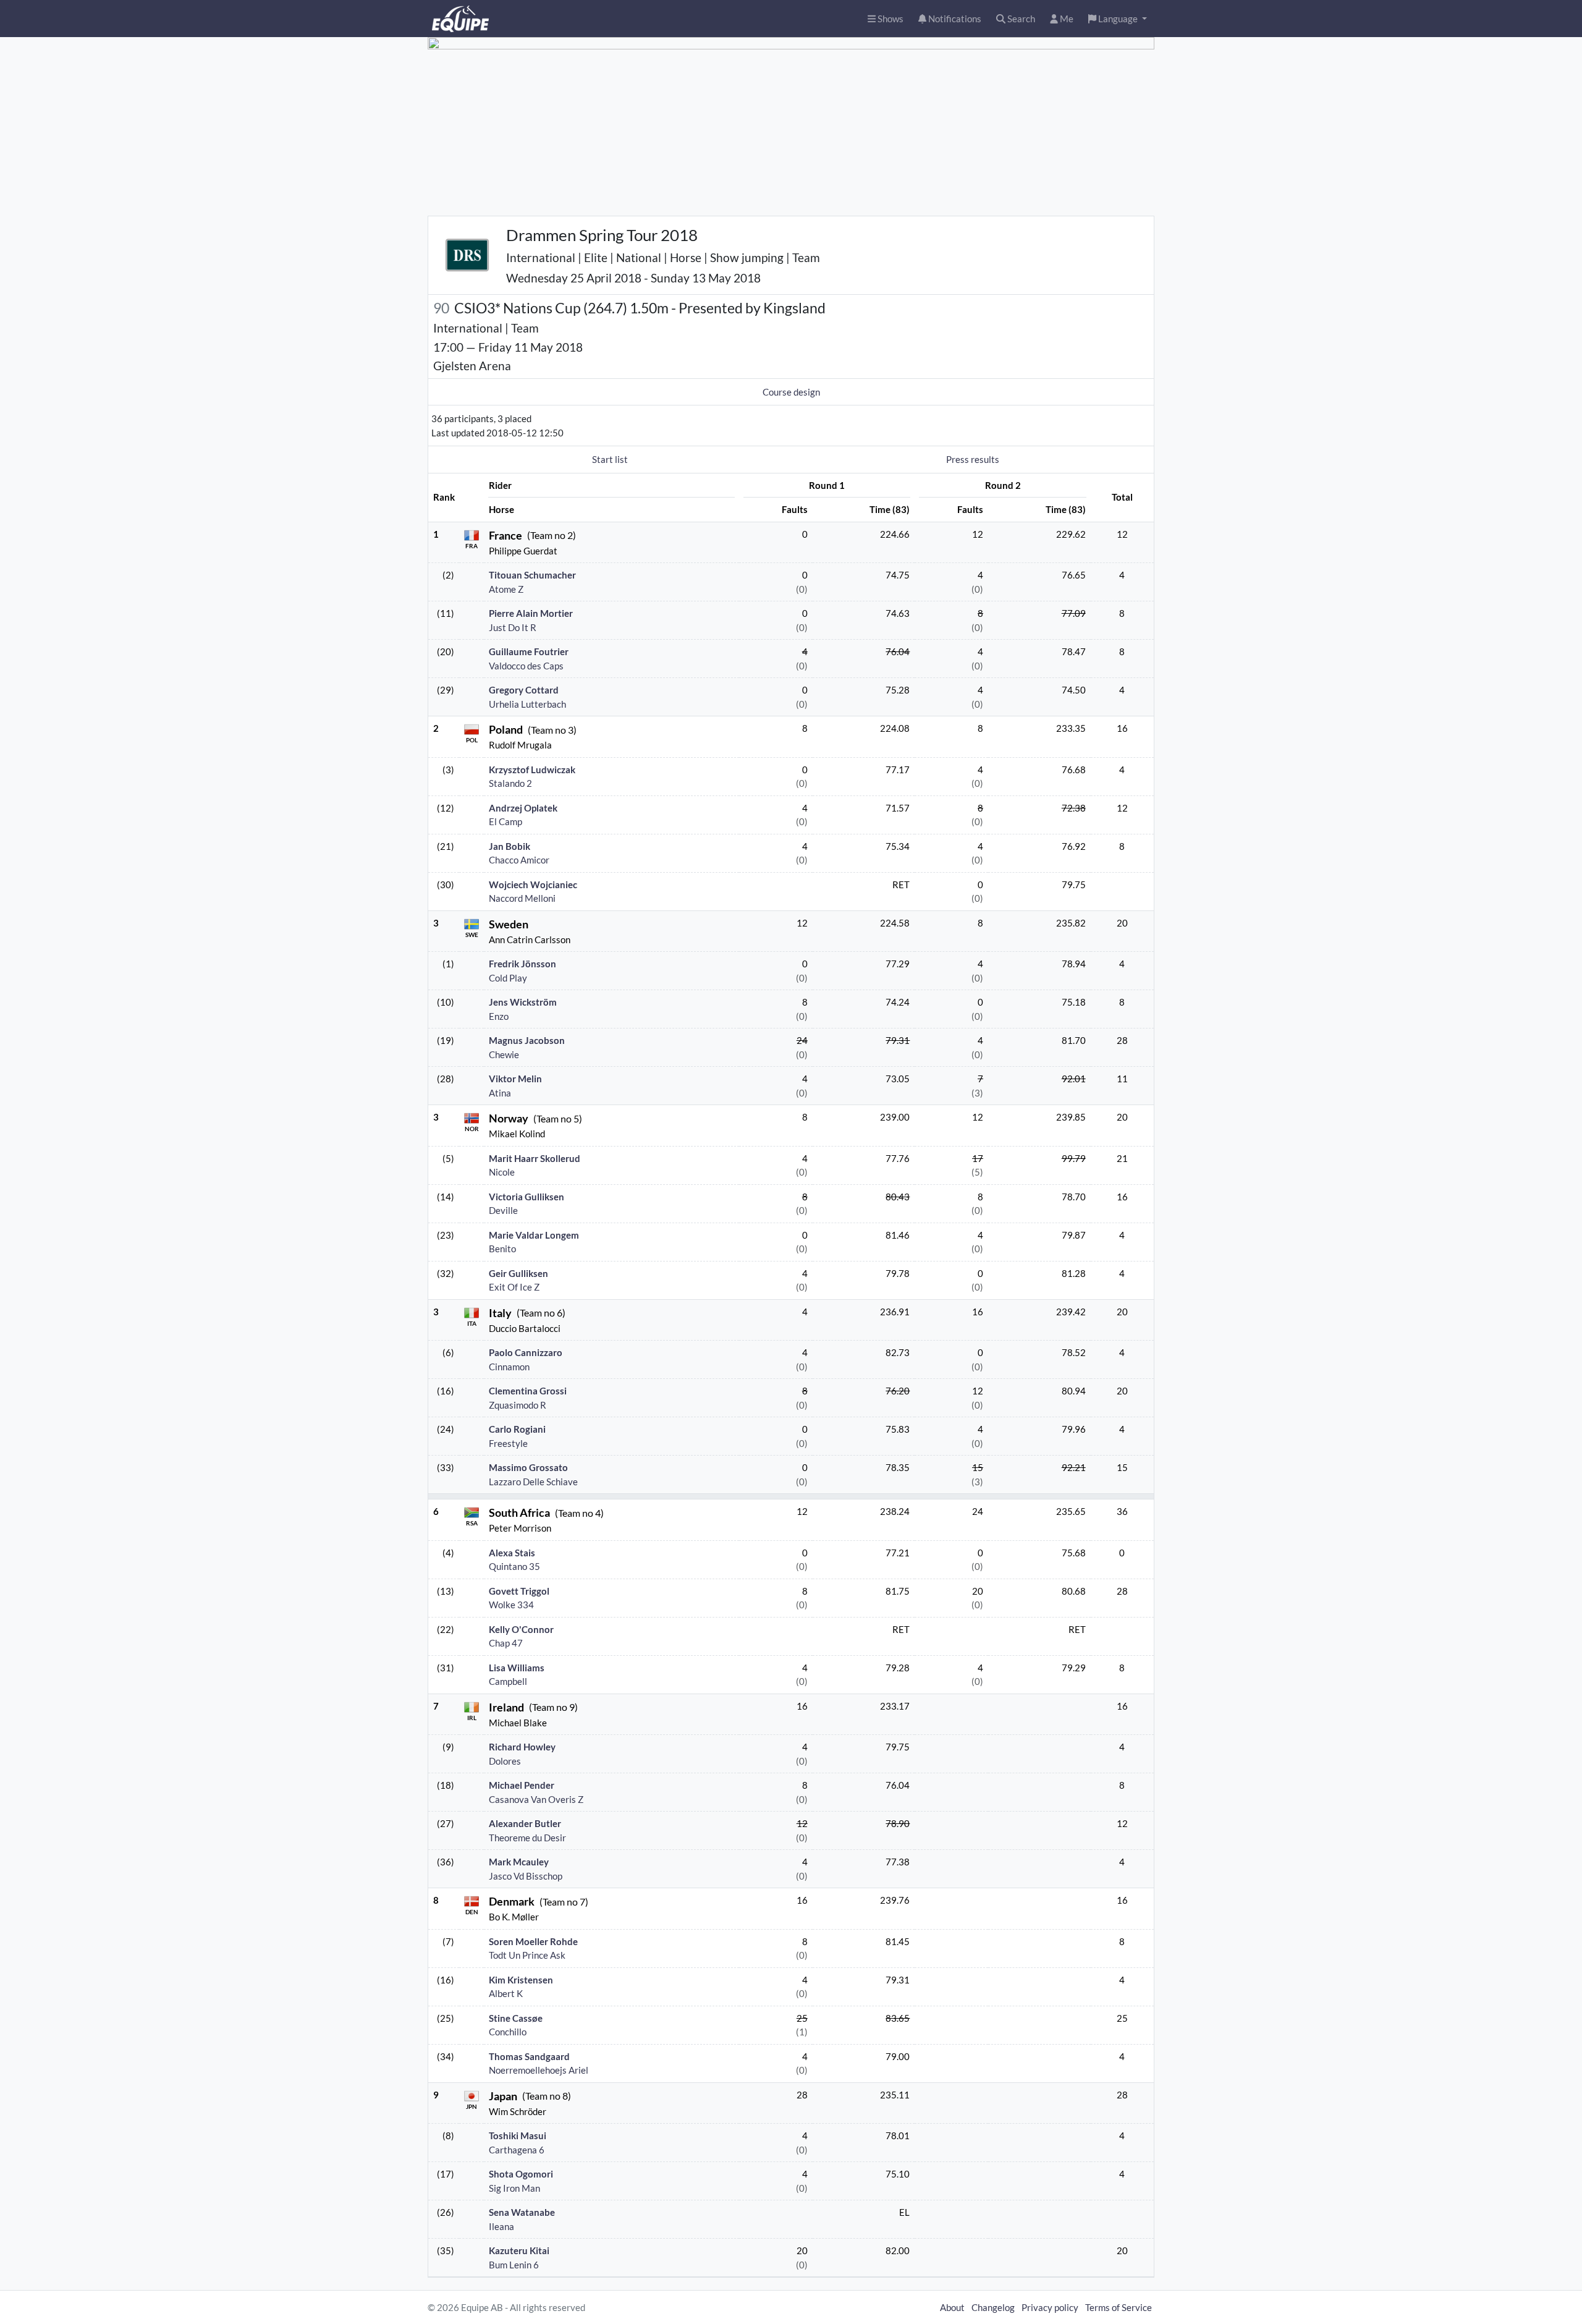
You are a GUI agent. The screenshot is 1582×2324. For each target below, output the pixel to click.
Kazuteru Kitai (519, 2250)
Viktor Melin (515, 1079)
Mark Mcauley (519, 1862)
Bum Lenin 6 (514, 2265)
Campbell (508, 1681)
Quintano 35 (514, 1566)
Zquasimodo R (518, 1405)
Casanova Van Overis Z (536, 1799)
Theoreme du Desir (527, 1838)
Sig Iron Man (514, 2188)
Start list (610, 459)
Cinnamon (509, 1367)
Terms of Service (1119, 2307)
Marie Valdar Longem (534, 1235)
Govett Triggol (519, 1591)
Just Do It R (513, 627)
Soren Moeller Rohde (533, 1941)
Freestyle (508, 1443)
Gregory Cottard (524, 690)
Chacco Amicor (519, 860)
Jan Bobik (510, 846)
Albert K (506, 1993)
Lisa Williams (517, 1668)
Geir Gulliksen (518, 1273)
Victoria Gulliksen (527, 1197)
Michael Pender (522, 1785)
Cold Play (508, 978)
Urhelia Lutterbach (527, 704)
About (952, 2307)
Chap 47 (506, 1643)
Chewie (504, 1054)
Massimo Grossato (528, 1467)
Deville (503, 1210)
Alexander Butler (525, 1823)
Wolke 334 (511, 1605)
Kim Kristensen (521, 1980)
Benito (502, 1249)
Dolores (505, 1761)
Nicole (502, 1172)
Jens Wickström (523, 1002)
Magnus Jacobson (527, 1040)
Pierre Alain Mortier (531, 613)
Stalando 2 (510, 783)
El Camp (505, 821)
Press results (973, 459)
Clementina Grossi (528, 1391)
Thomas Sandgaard (529, 2056)
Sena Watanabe (522, 2212)
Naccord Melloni (522, 898)
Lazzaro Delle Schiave (533, 1482)
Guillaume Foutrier (529, 651)
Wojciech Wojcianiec (533, 884)
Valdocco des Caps (526, 666)
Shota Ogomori (521, 2174)
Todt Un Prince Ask (527, 1955)
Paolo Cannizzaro (526, 1352)
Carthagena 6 (517, 2150)
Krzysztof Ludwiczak (532, 770)
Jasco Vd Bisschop (526, 1876)
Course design (791, 392)
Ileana (501, 2226)
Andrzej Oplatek (523, 808)
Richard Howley (522, 1747)
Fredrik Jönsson (522, 964)
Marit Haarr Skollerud (535, 1158)
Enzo (499, 1016)
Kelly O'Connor (521, 1629)
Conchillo (508, 2032)
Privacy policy (1050, 2307)
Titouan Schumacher (532, 575)
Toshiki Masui (518, 2135)
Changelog (993, 2307)
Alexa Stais (512, 1553)
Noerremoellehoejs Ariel (539, 2070)
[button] (1118, 19)
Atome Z (506, 589)
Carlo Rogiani (517, 1429)
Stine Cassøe (516, 2018)
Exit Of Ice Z (514, 1287)
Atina (500, 1093)
